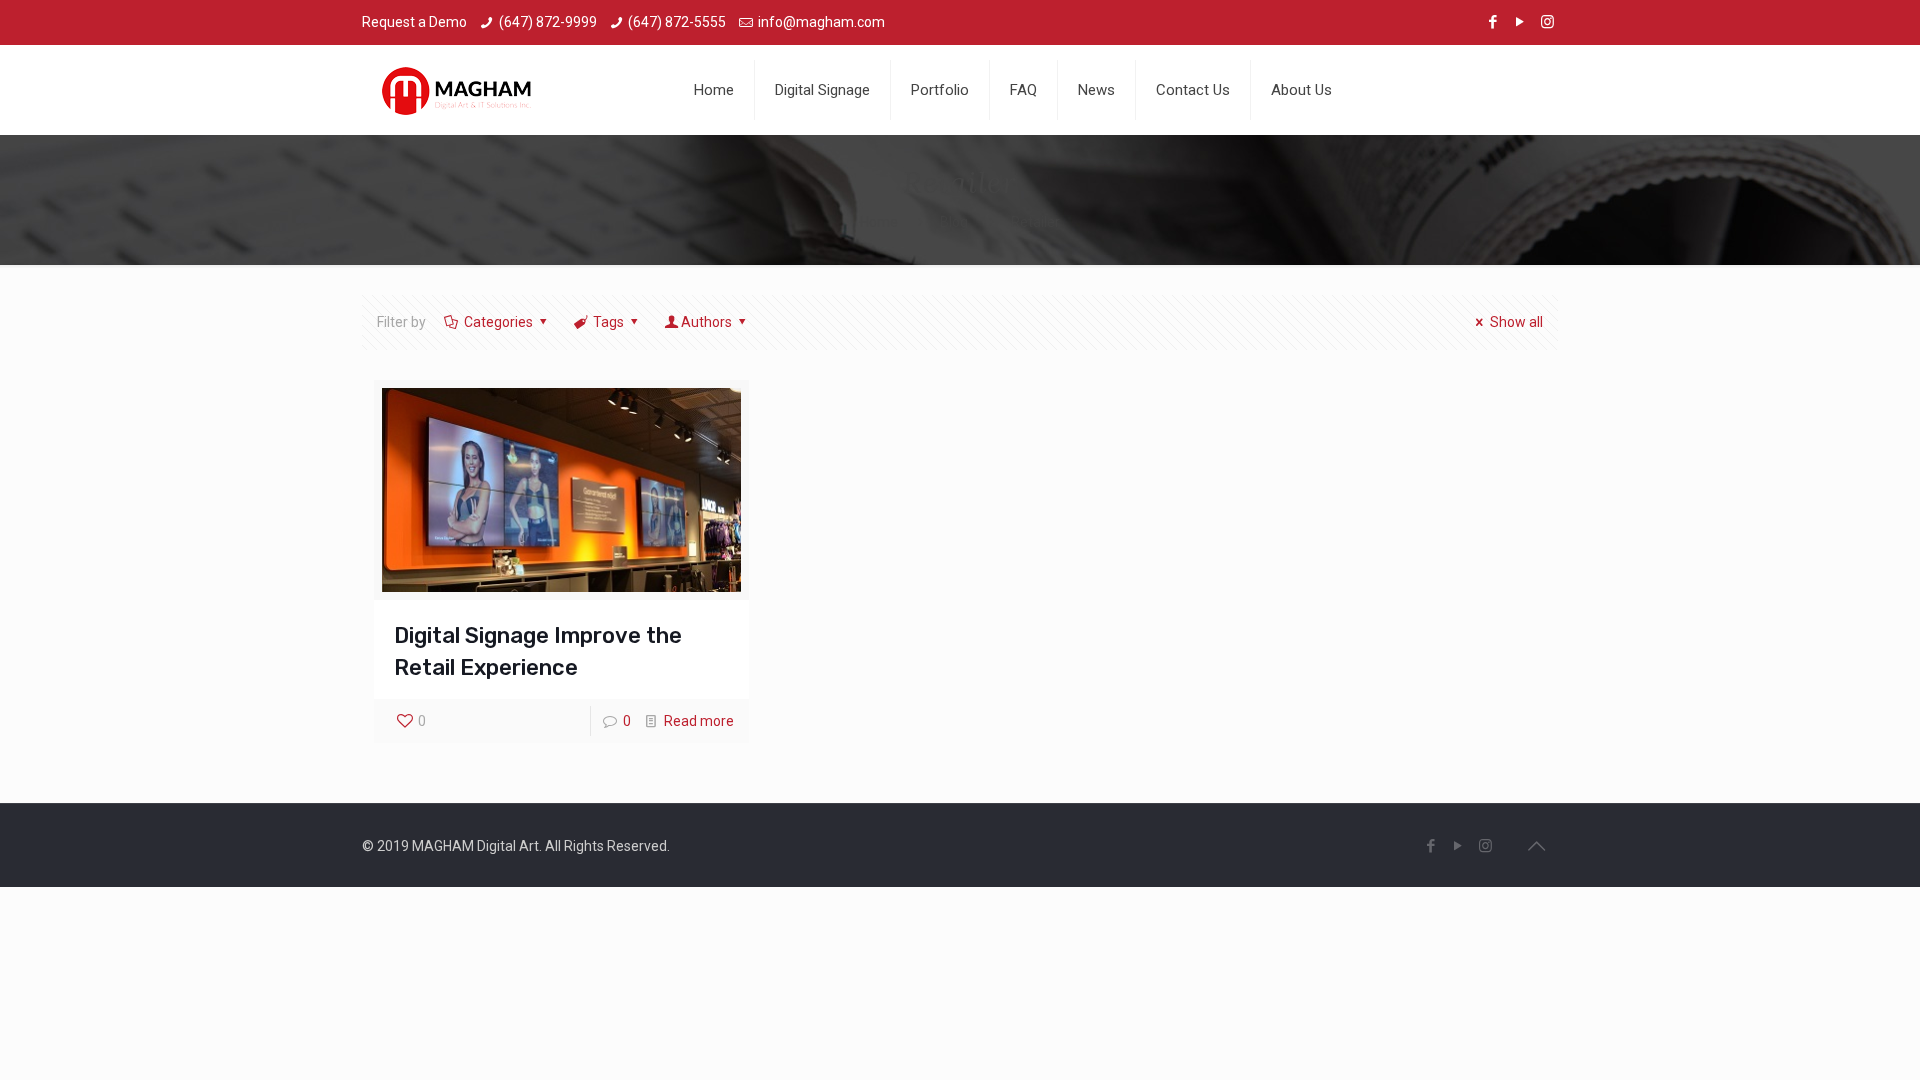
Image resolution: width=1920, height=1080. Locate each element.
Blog (954, 222)
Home (879, 222)
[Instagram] (1547, 22)
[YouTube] (1520, 22)
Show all (1516, 322)
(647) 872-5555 (677, 22)
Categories (498, 322)
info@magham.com (821, 22)
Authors (706, 322)
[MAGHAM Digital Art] (457, 90)
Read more (699, 721)
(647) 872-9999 (548, 22)
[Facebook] (1493, 22)
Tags (608, 322)
